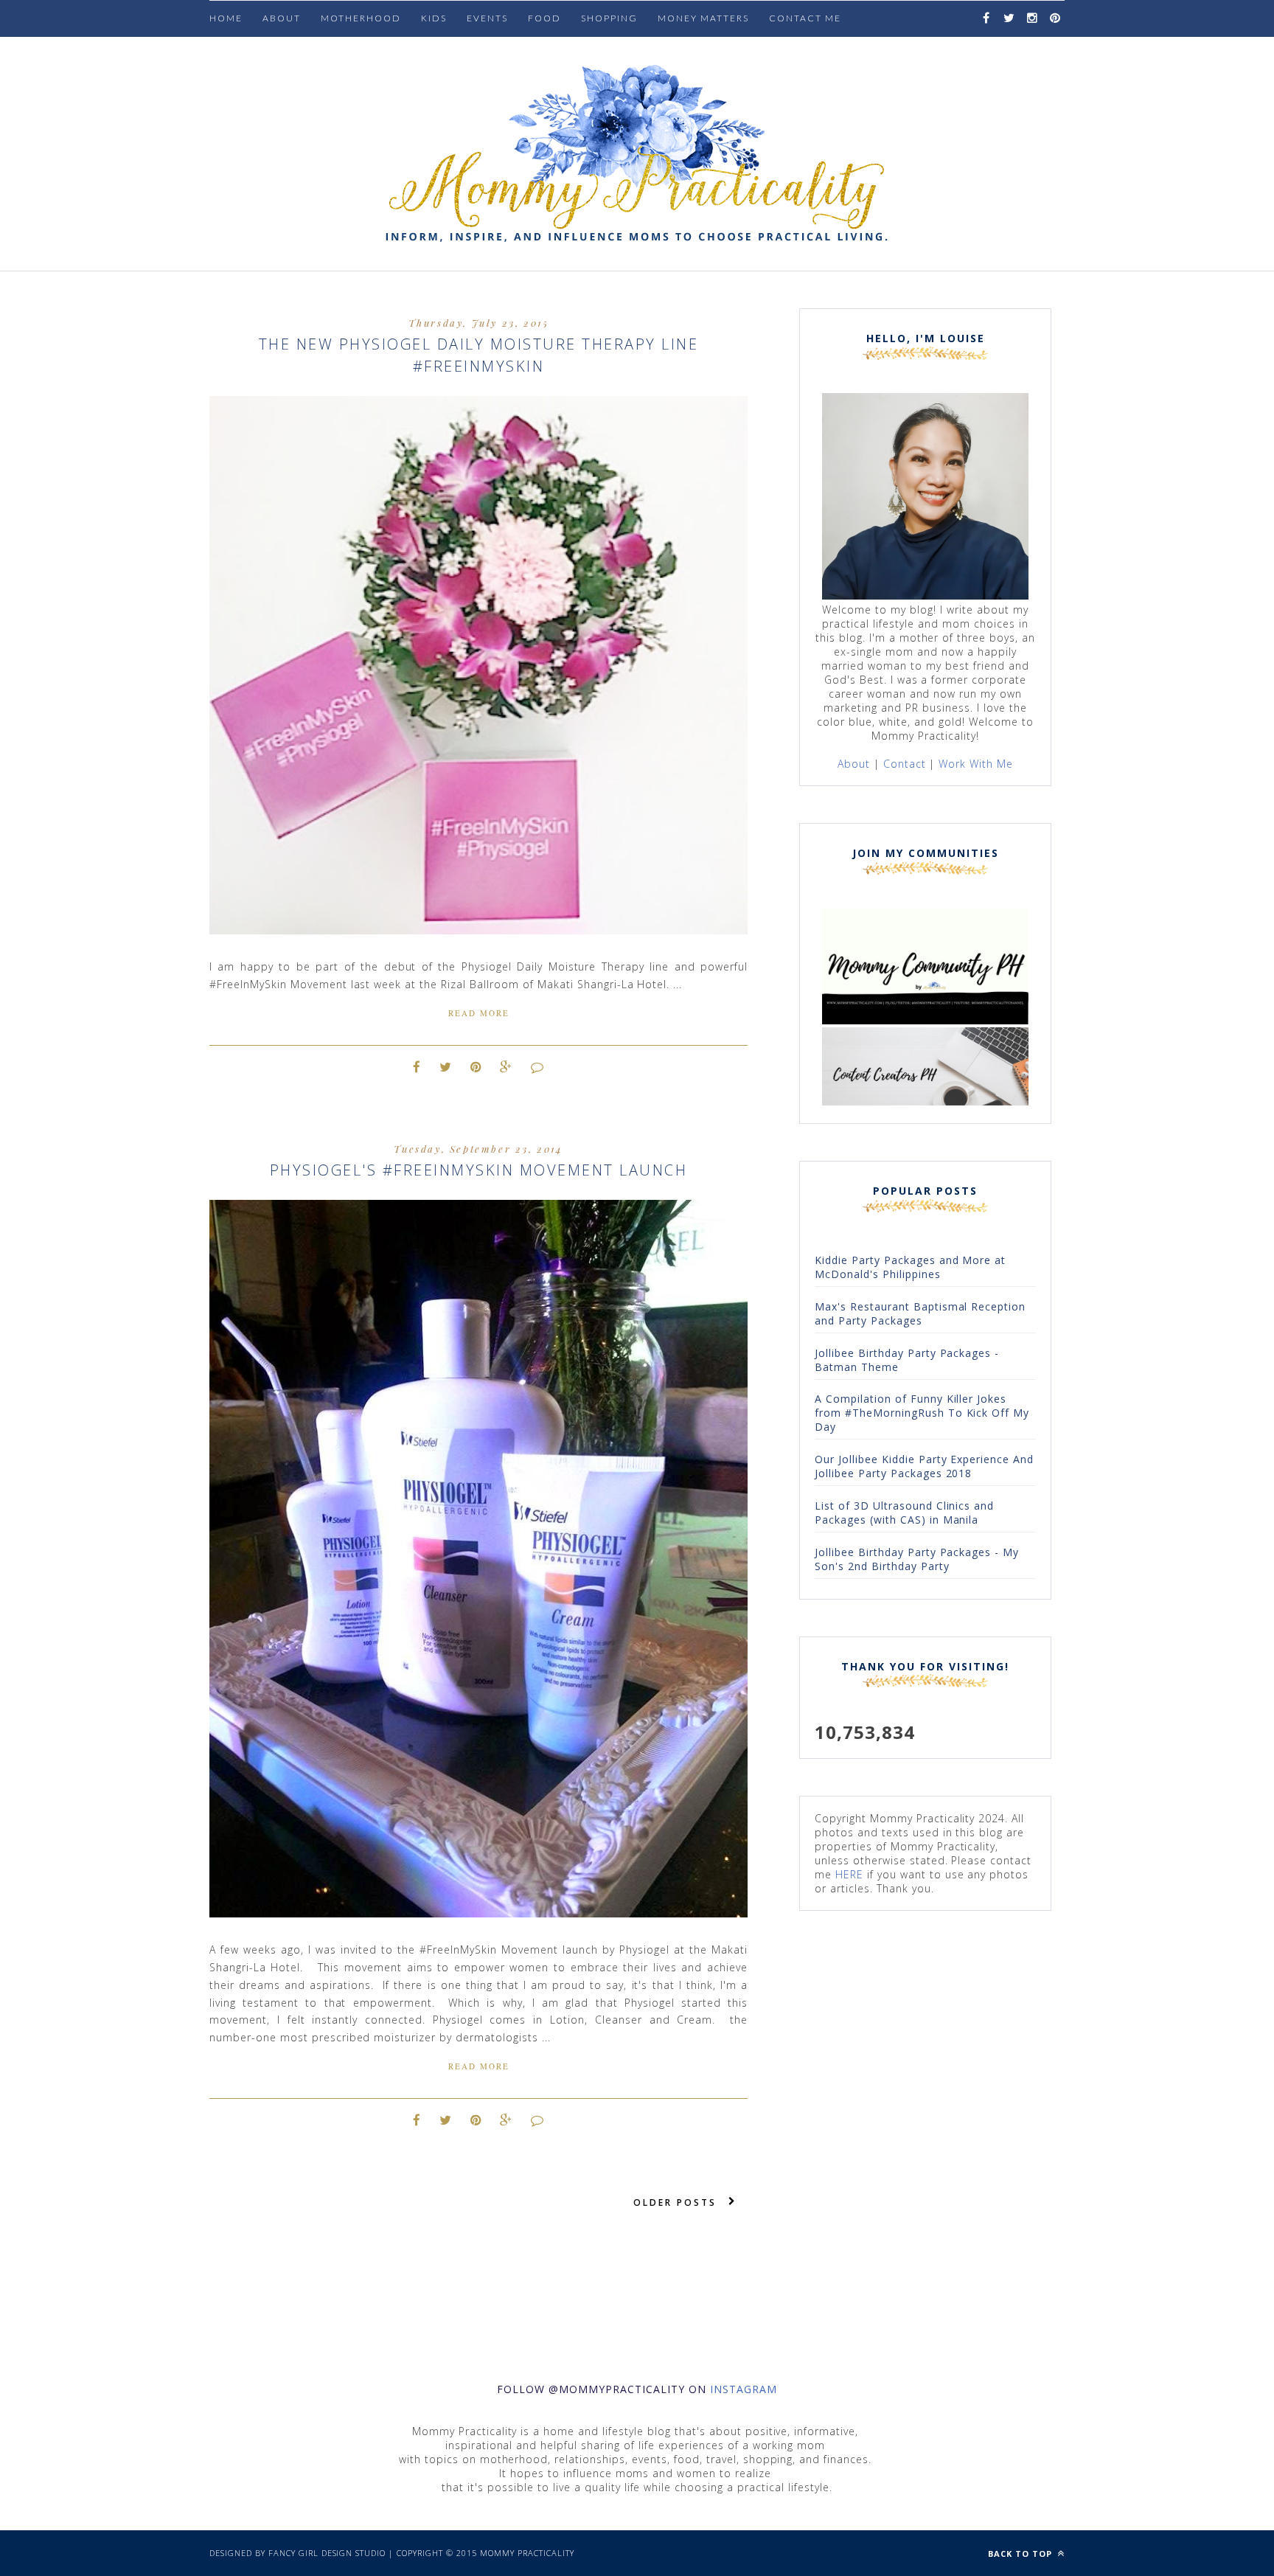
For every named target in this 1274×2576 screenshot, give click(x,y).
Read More (479, 1013)
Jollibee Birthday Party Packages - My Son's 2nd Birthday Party (917, 1559)
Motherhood (361, 18)
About (282, 18)
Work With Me (976, 764)
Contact (905, 764)
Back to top (1021, 2554)
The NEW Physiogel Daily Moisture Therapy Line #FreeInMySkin (479, 355)
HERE (849, 1874)
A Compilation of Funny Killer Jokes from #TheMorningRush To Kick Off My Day (922, 1413)
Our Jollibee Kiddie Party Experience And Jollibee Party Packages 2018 (924, 1466)
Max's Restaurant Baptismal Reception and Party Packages (920, 1313)
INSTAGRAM (744, 2389)
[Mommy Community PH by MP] (925, 1020)
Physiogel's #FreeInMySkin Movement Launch (479, 1170)
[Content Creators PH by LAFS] (925, 1101)
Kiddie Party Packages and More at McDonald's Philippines (910, 1267)
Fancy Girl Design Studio (327, 2553)
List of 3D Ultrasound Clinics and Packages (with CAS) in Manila (904, 1513)
